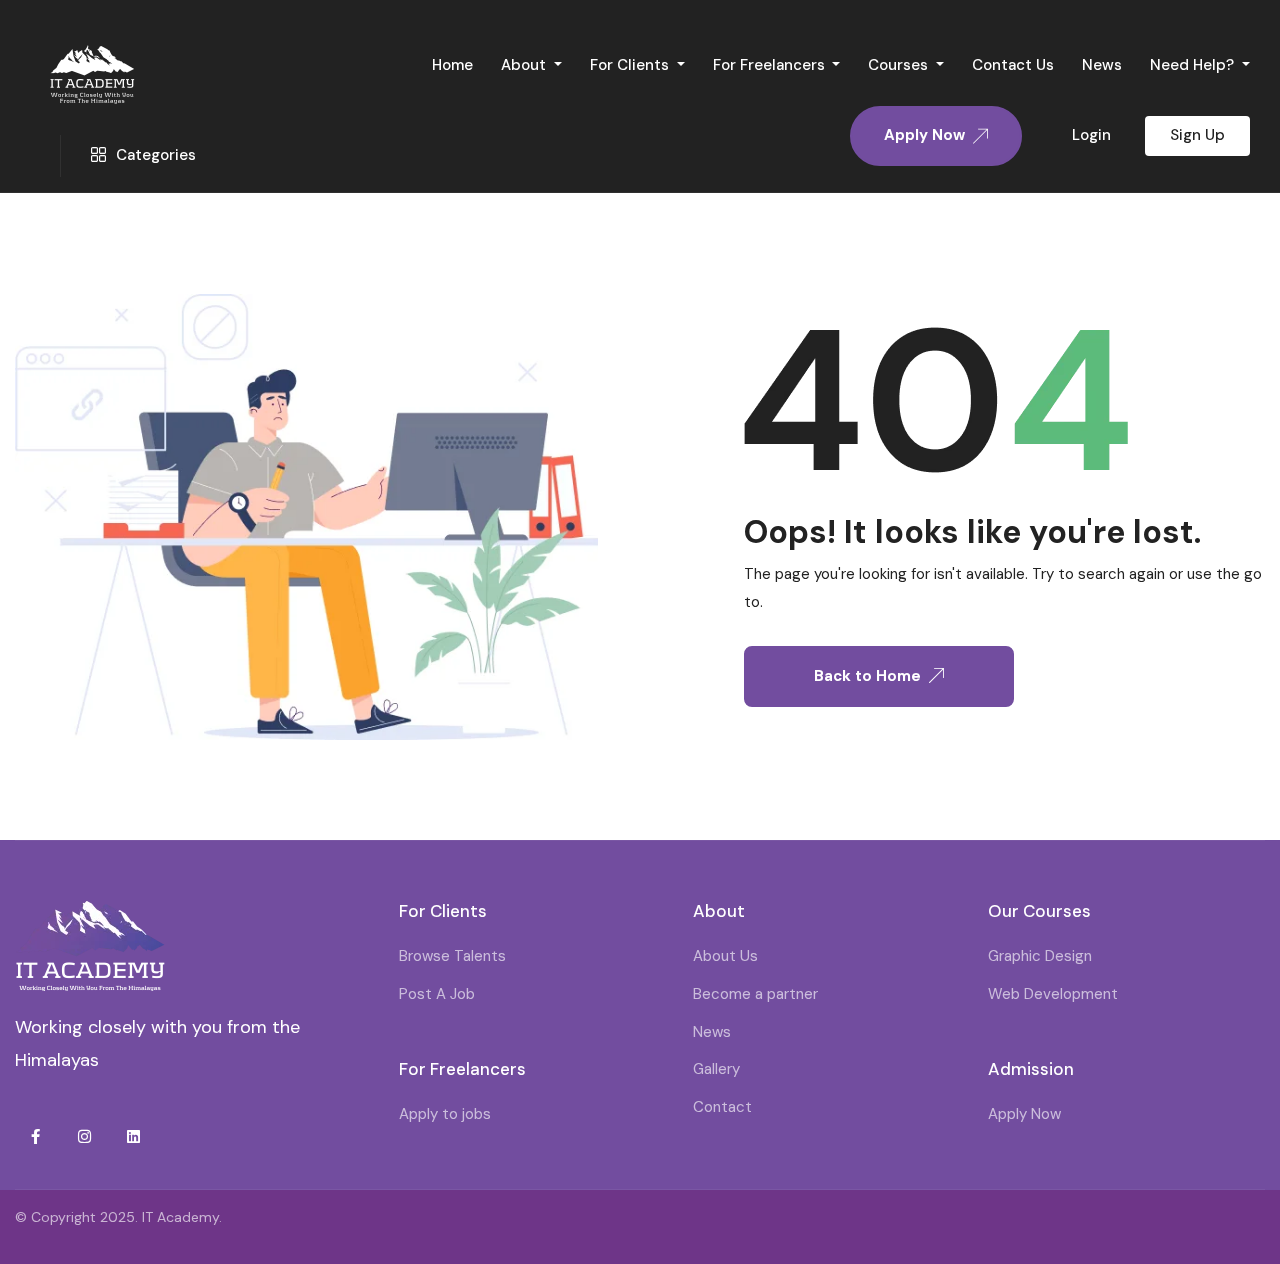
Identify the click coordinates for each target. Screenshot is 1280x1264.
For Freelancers (771, 65)
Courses (900, 65)
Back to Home (867, 676)
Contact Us (1013, 65)
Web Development (1053, 994)
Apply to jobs (445, 1114)
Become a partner (755, 994)
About (525, 65)
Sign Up (1197, 135)
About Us (725, 956)
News (1102, 65)
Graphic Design (1040, 956)
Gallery (716, 1069)
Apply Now (1024, 1114)
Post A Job (437, 994)
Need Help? (1194, 65)
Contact (722, 1107)
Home (452, 65)
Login (1091, 135)
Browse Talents (452, 956)
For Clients (631, 65)
